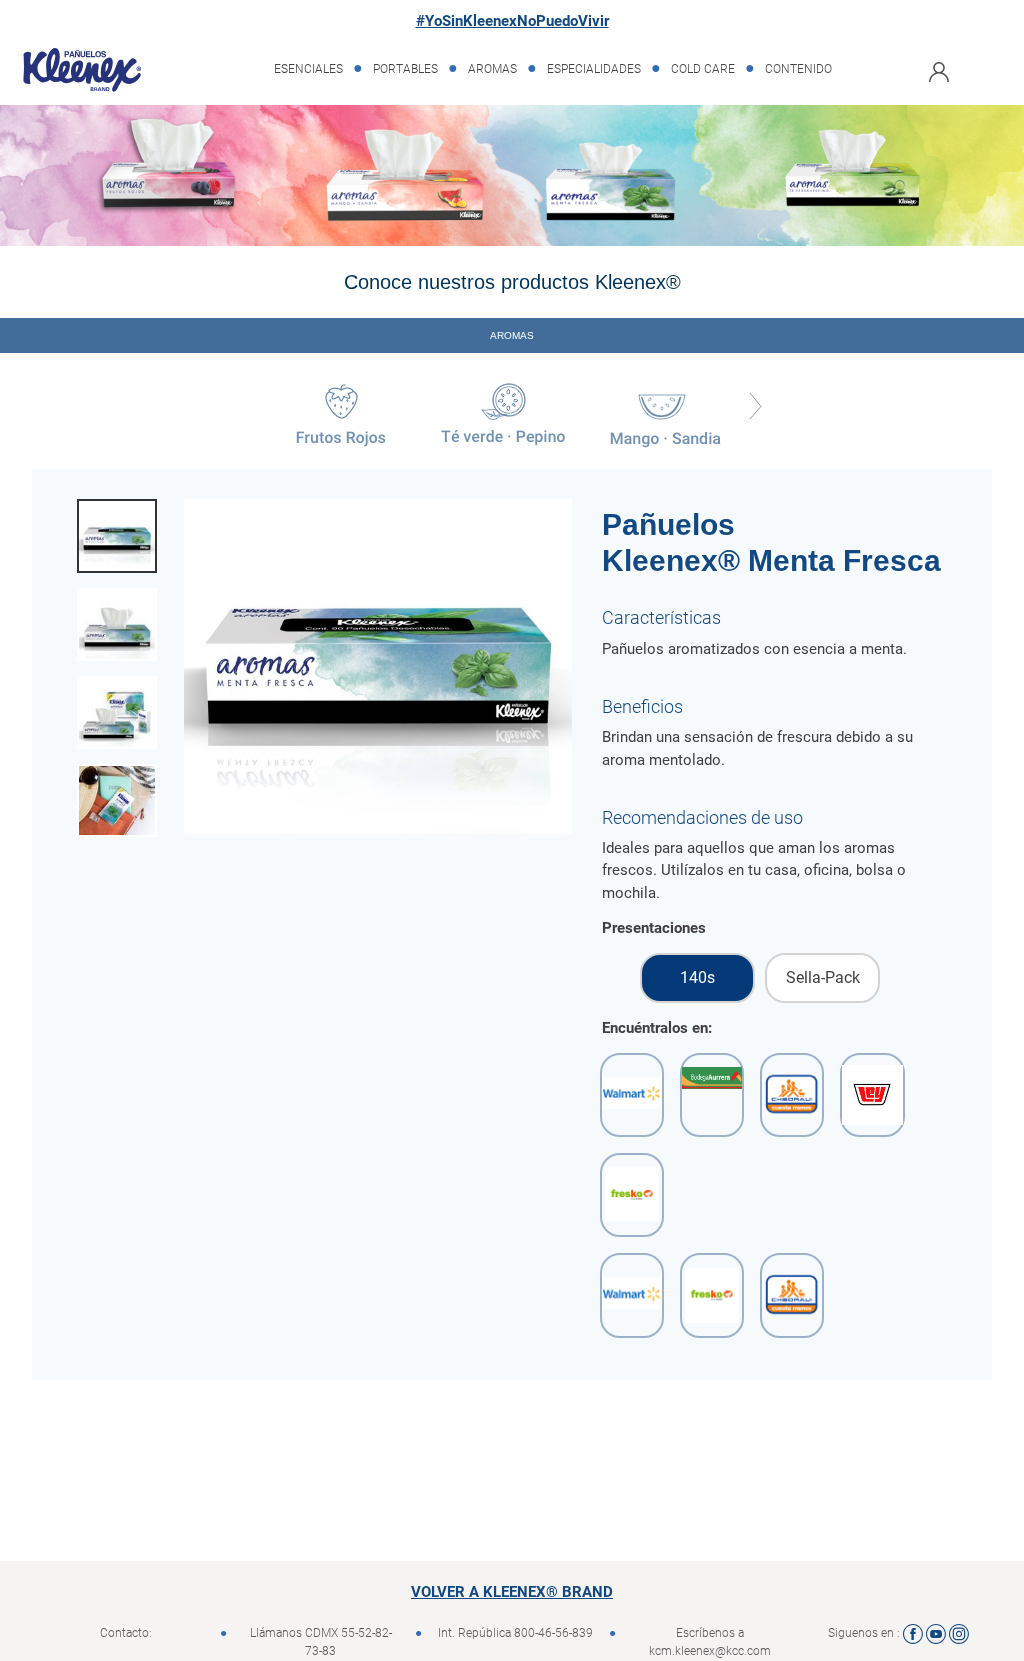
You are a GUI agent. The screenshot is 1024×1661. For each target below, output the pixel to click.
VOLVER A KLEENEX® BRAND (512, 1592)
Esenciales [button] (308, 69)
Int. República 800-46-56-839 (515, 1633)
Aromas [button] (492, 69)
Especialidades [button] (594, 69)
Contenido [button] (798, 69)
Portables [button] (405, 69)
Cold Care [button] (703, 69)
